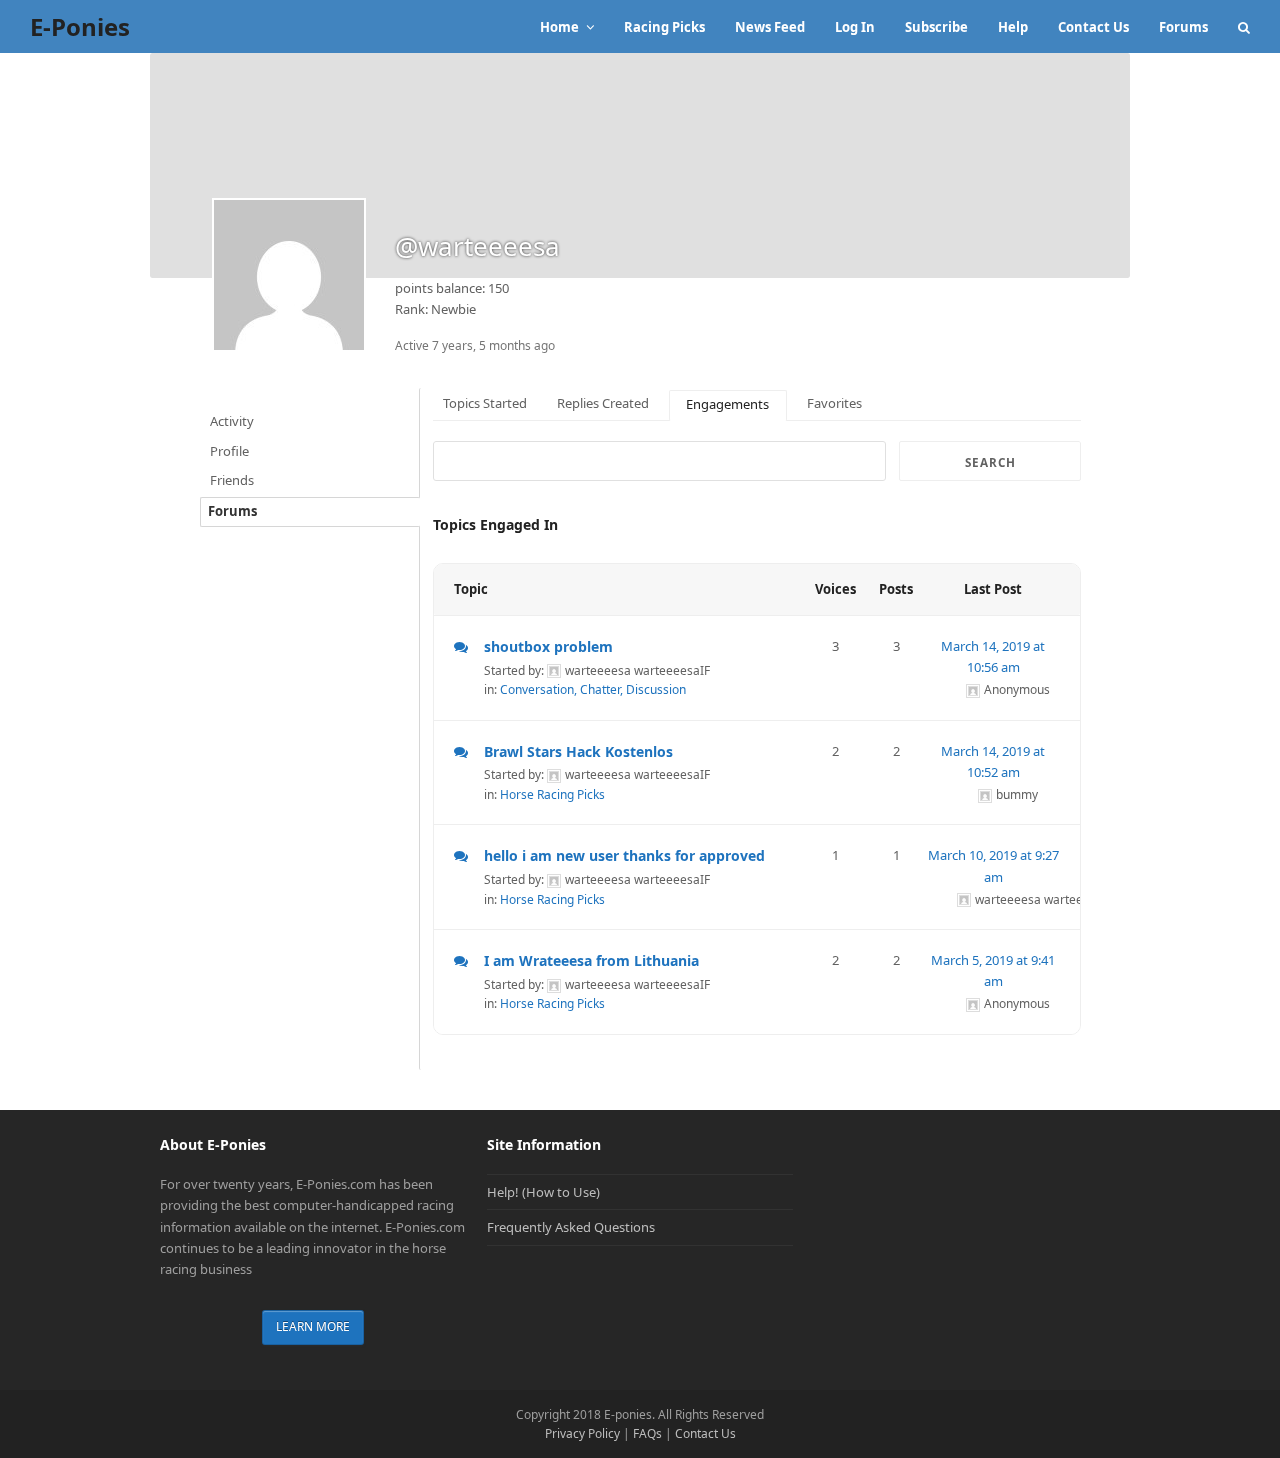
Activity (232, 421)
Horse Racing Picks (552, 794)
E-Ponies (80, 26)
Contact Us (705, 1433)
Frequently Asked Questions (571, 1227)
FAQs (647, 1433)
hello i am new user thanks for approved (624, 855)
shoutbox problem (548, 646)
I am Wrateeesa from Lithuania (591, 960)
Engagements (727, 404)
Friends (232, 480)
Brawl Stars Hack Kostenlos (578, 751)
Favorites (834, 403)
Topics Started (485, 403)
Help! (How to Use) (543, 1192)
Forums (232, 511)
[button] (1244, 27)
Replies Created (603, 403)
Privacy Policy (582, 1433)
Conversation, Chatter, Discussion (593, 689)
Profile (229, 451)
